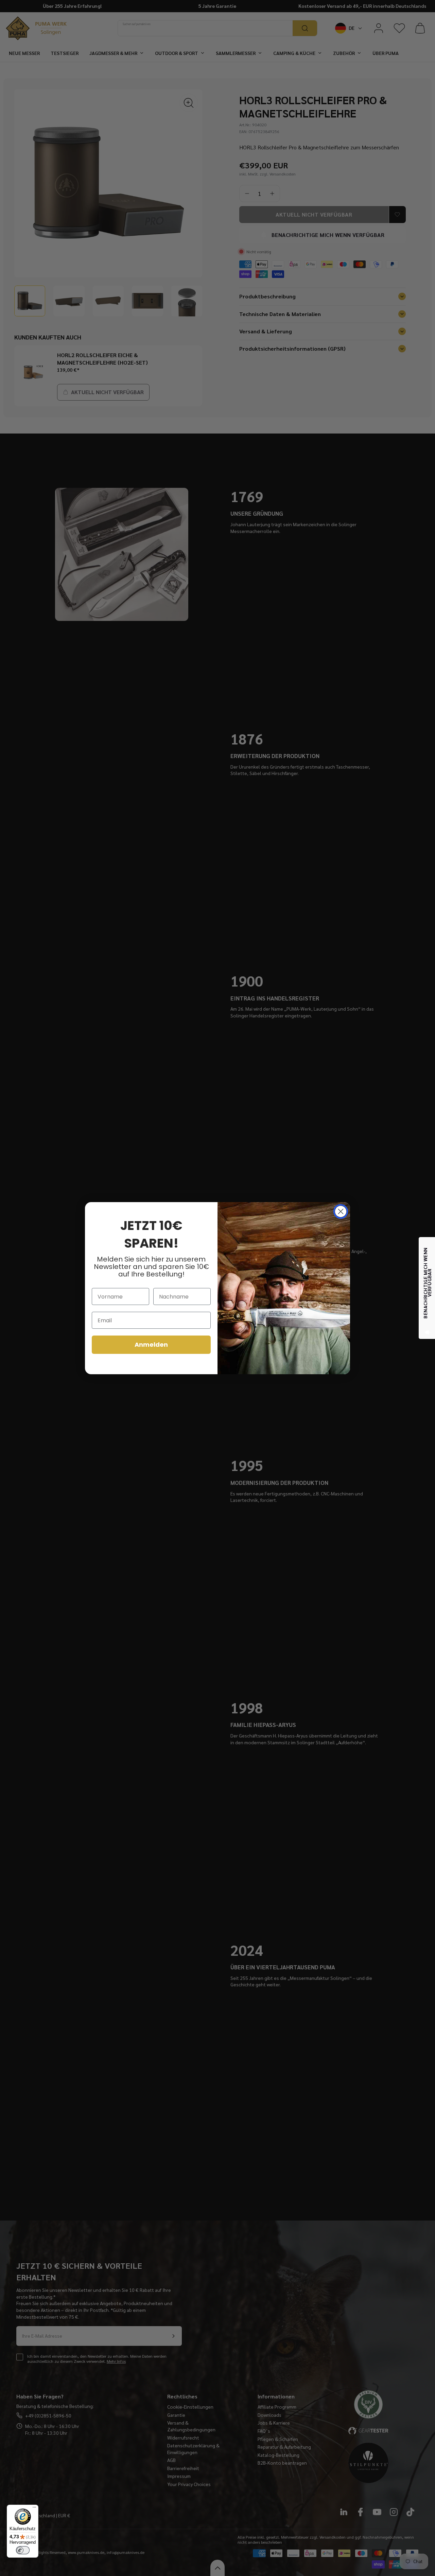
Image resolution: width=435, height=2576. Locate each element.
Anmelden (151, 1345)
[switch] (23, 2550)
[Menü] (34, 2509)
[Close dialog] (341, 1211)
